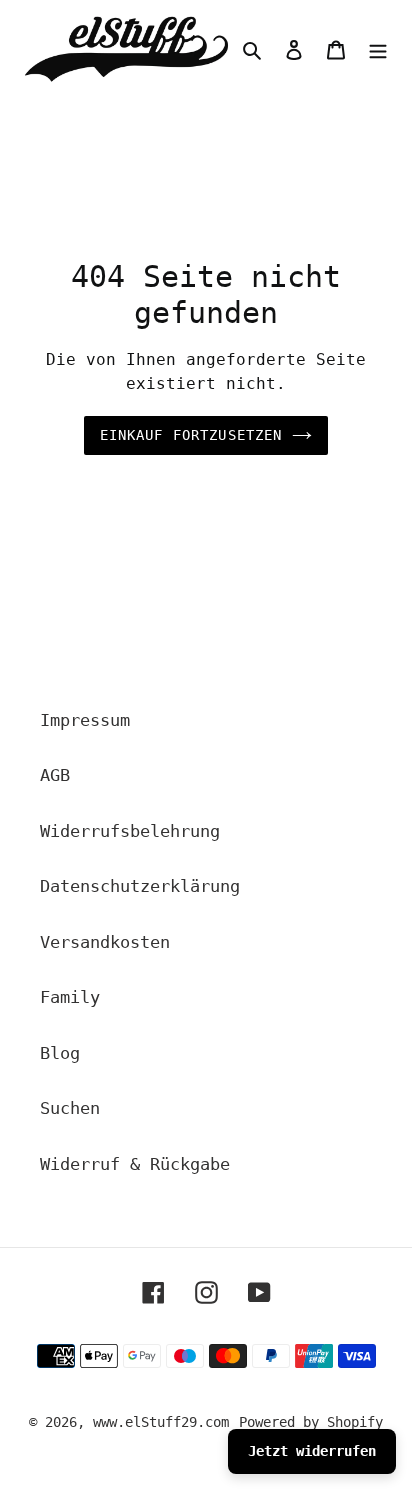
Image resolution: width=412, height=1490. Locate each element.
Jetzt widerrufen (312, 1451)
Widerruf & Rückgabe (135, 1164)
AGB (55, 775)
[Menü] (378, 49)
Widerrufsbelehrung (130, 831)
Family (70, 997)
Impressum (85, 720)
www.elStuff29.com (161, 1422)
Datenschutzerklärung (140, 886)
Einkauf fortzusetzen (191, 435)
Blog (60, 1053)
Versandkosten (105, 942)
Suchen (70, 1108)
